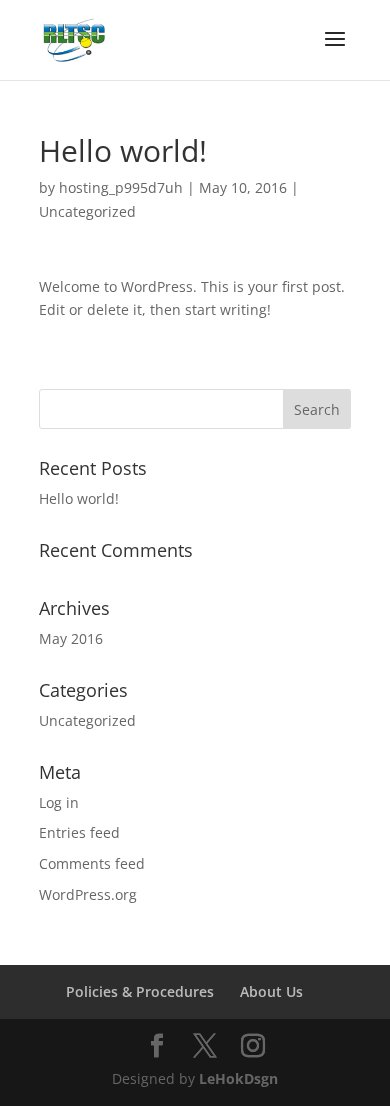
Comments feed (92, 863)
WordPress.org (88, 894)
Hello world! (79, 498)
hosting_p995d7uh (121, 187)
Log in (59, 802)
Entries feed (79, 832)
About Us (271, 991)
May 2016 (71, 638)
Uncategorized (87, 211)
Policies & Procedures (140, 991)
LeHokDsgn (238, 1078)
